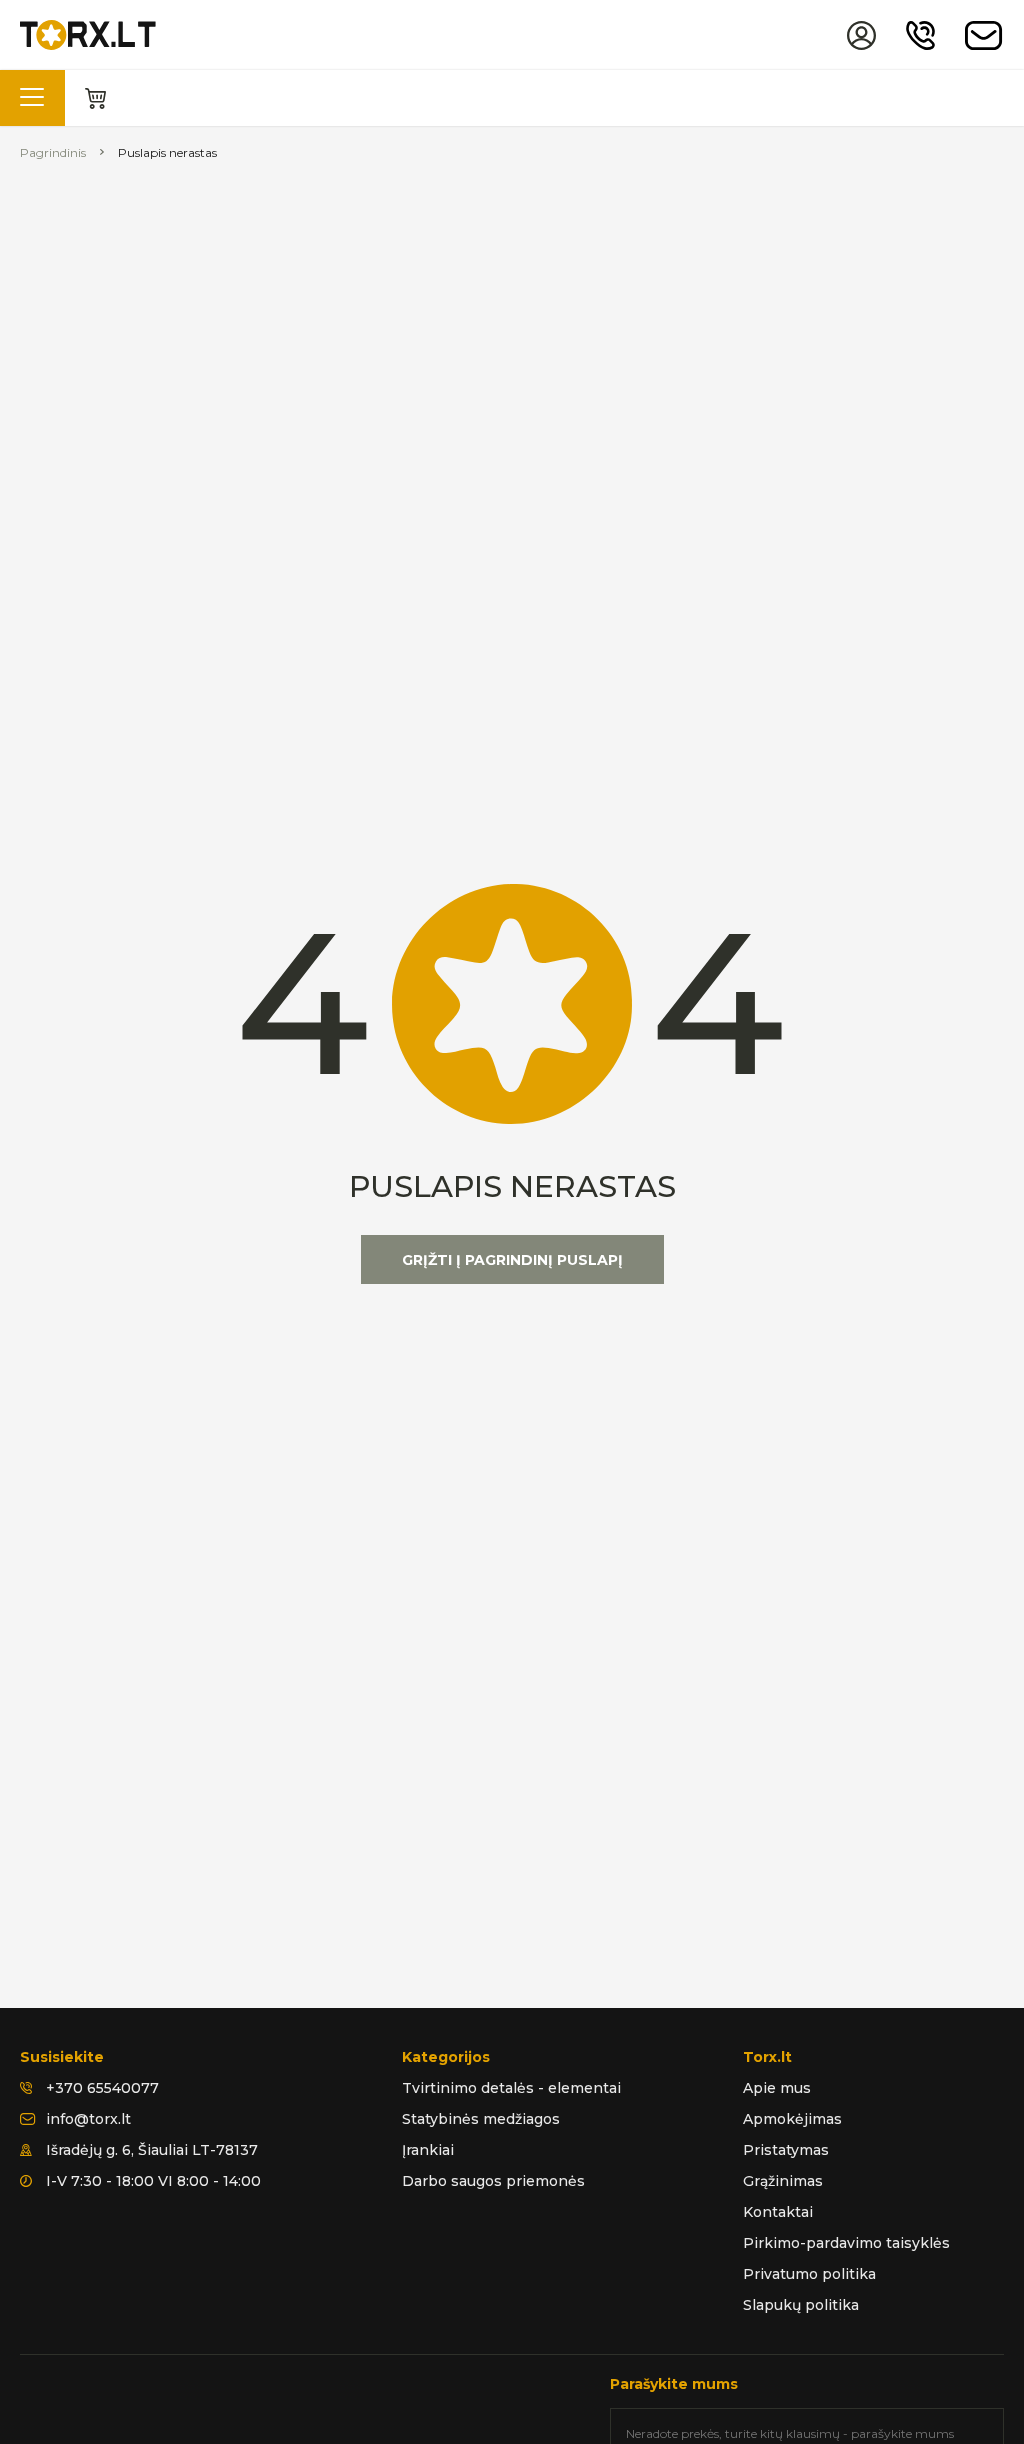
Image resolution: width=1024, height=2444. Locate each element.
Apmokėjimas (792, 2119)
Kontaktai (778, 2212)
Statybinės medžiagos (481, 2119)
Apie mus (777, 2088)
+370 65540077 (102, 2088)
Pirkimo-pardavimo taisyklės (846, 2243)
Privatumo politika (809, 2274)
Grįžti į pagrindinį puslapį (512, 1260)
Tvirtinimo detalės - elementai (511, 2088)
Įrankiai (428, 2150)
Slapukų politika (801, 2305)
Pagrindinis (53, 152)
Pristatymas (786, 2150)
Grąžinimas (783, 2181)
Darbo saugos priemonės (493, 2181)
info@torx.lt (88, 2119)
